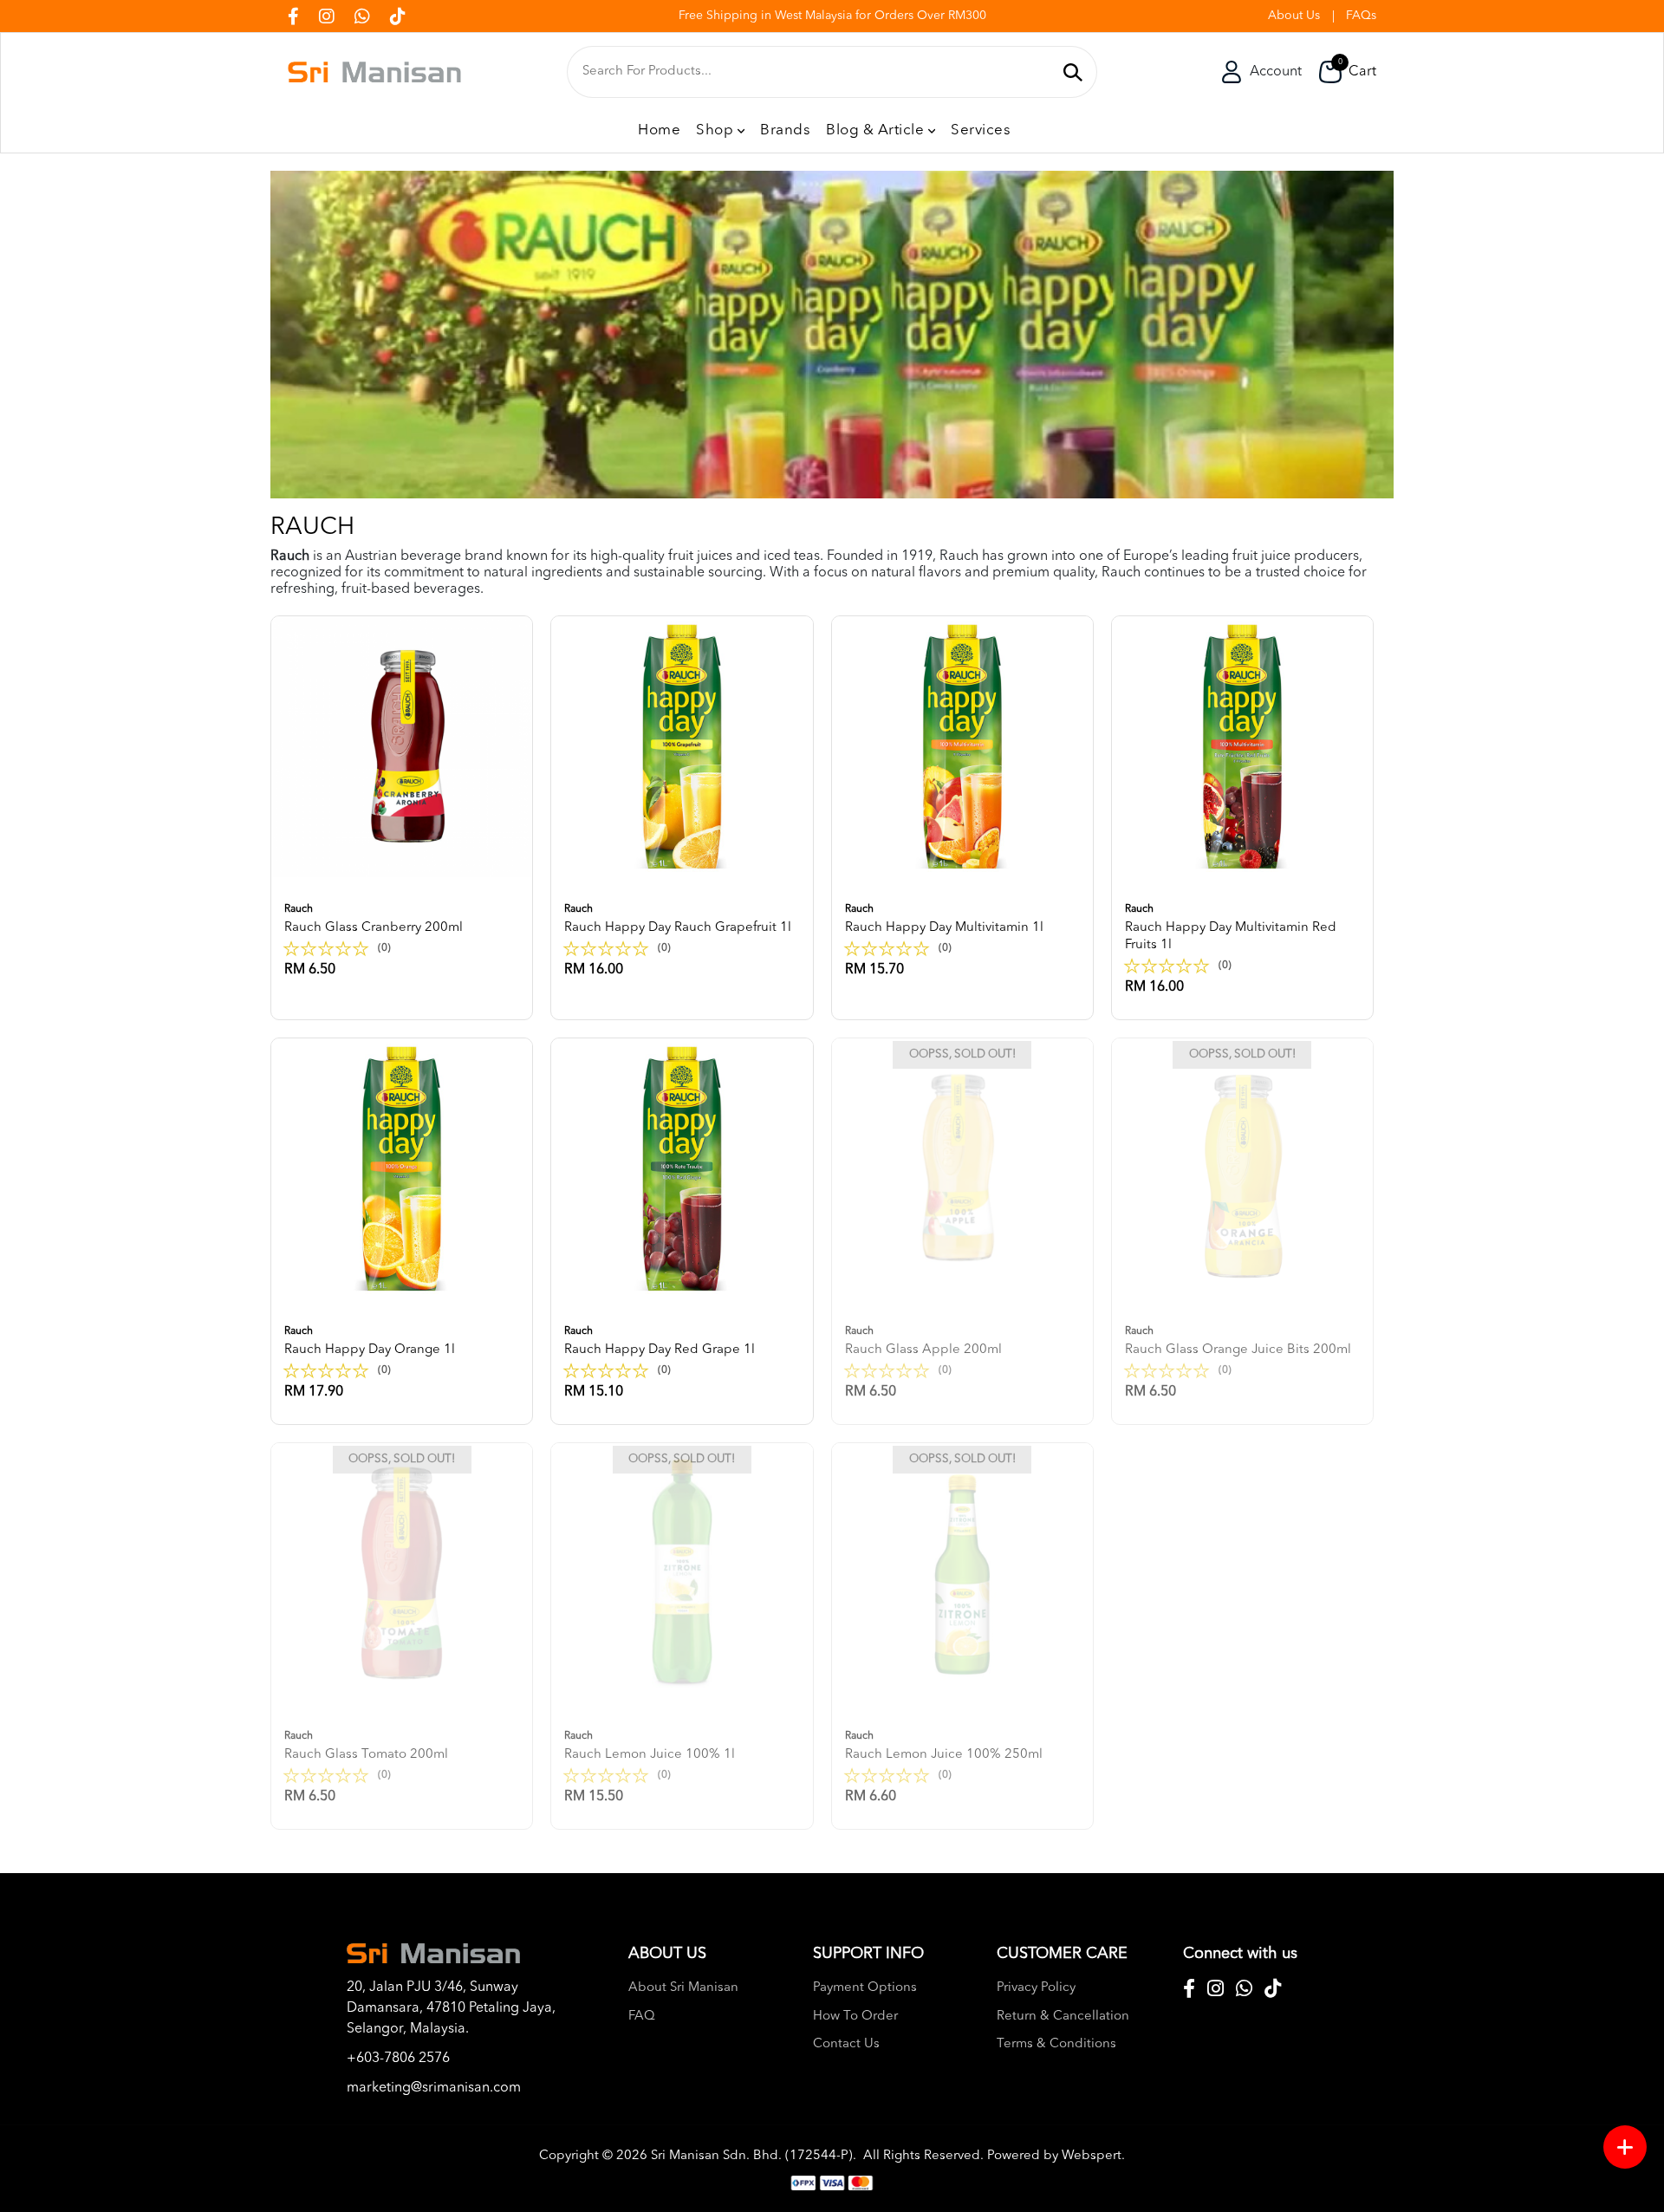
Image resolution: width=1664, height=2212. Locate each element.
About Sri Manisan (683, 1988)
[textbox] (817, 72)
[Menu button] (1625, 2147)
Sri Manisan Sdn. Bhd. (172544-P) (752, 2156)
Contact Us (846, 2044)
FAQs (1361, 16)
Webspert (1092, 2156)
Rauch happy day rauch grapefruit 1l (678, 919)
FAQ (642, 2017)
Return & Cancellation (1063, 2017)
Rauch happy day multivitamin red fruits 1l (1231, 928)
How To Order (855, 2017)
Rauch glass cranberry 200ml (374, 919)
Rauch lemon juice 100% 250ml (944, 1746)
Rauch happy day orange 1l (370, 1341)
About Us (1294, 16)
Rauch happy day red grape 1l (660, 1341)
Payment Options (865, 1988)
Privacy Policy (1036, 1988)
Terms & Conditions (1056, 2044)
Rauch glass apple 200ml (923, 1341)
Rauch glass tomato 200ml (366, 1746)
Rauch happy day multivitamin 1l (944, 919)
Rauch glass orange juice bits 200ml (1238, 1341)
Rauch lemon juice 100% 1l (650, 1746)
